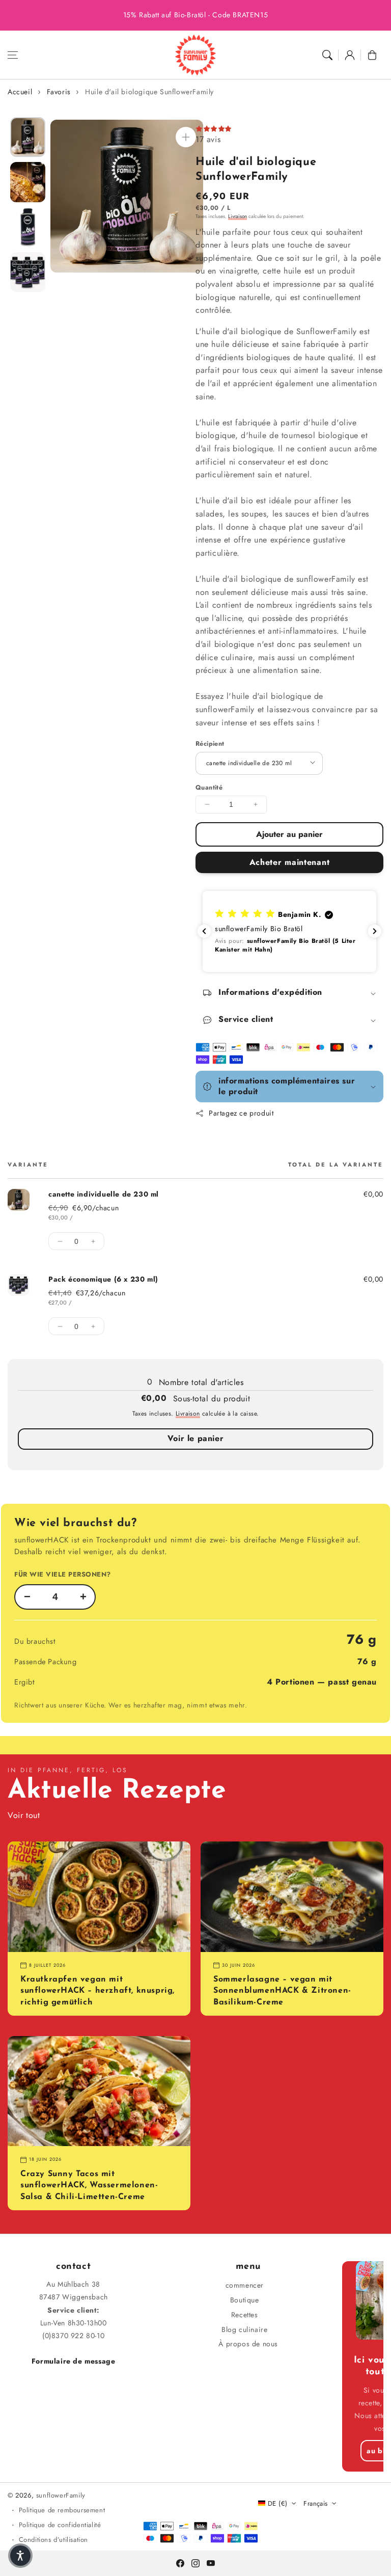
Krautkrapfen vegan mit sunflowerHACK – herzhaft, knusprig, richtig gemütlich (97, 1991)
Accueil (20, 92)
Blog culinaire (244, 2329)
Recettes (245, 2315)
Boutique (245, 2300)
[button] (13, 55)
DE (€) (277, 2503)
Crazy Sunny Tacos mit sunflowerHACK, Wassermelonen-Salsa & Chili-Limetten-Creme (89, 2186)
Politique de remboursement (62, 2510)
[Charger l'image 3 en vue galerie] (28, 227)
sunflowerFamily (61, 2495)
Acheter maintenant (290, 862)
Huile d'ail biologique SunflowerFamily (149, 92)
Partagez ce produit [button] (241, 1113)
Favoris (59, 92)
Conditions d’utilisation (53, 2540)
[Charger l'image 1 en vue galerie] (28, 137)
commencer (245, 2285)
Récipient (210, 744)
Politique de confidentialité (60, 2525)
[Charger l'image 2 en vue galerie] (28, 182)
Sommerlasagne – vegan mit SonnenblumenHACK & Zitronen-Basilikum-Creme (282, 1991)
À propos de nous (248, 2344)
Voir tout (24, 1815)
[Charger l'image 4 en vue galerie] (28, 272)
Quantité (209, 788)
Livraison (238, 216)
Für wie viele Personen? (63, 1574)
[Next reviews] (375, 931)
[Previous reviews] (204, 931)
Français (315, 2503)
